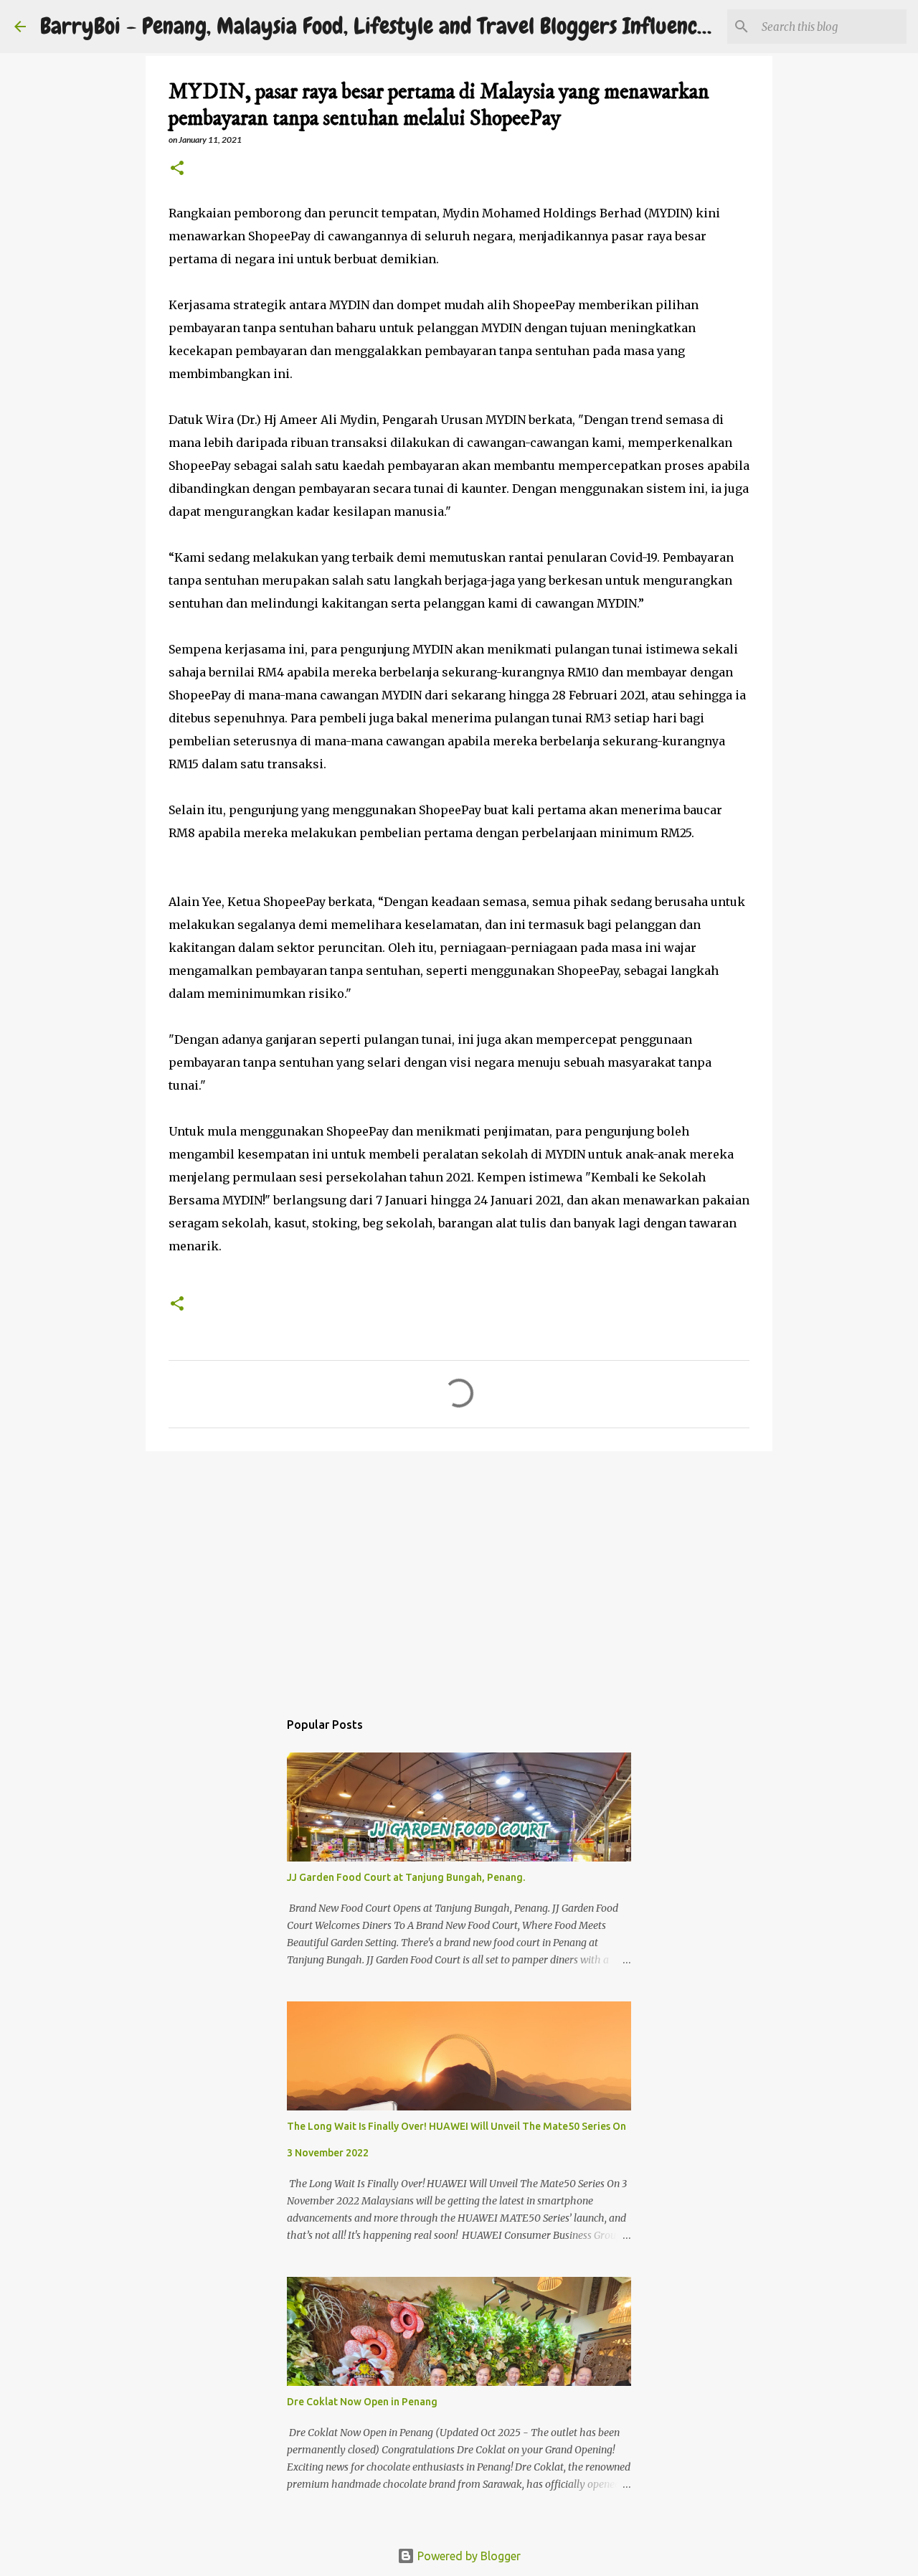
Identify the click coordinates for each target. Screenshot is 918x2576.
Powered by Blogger (468, 2556)
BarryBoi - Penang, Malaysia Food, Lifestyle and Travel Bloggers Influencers (382, 26)
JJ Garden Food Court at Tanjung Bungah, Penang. (406, 1877)
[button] (177, 169)
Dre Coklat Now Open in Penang (362, 2402)
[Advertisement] (459, 1573)
